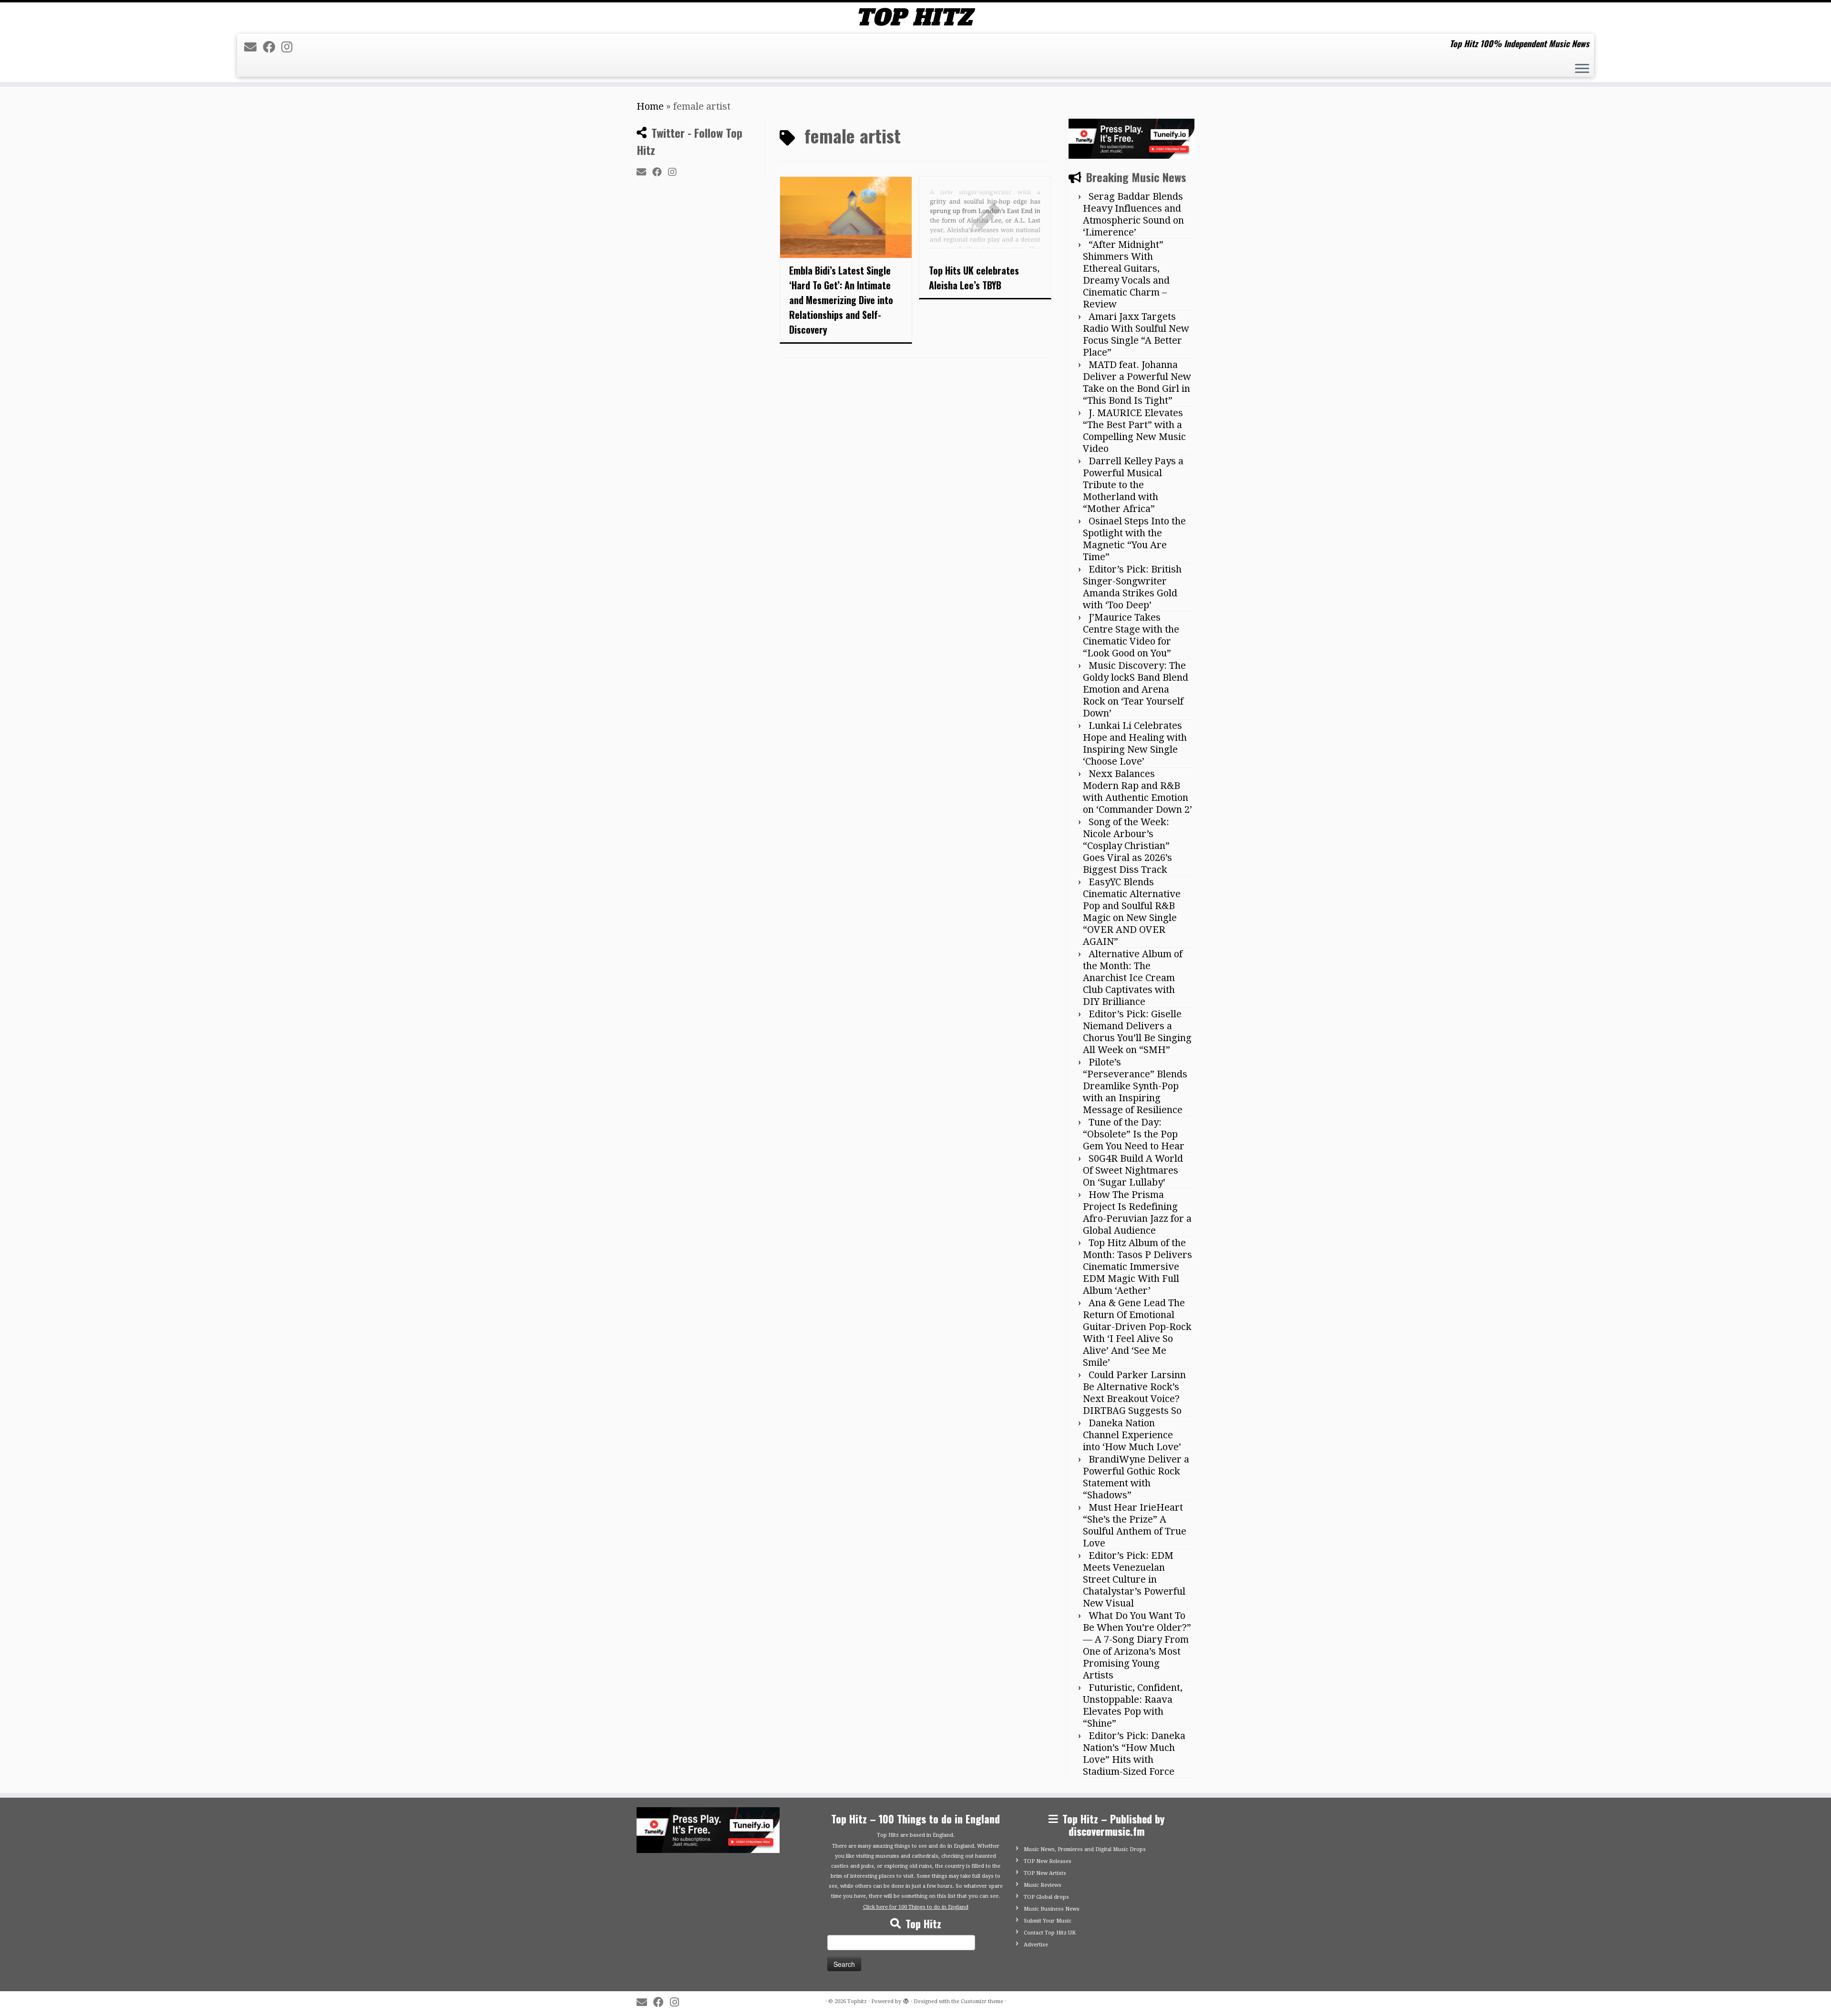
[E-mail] (253, 47)
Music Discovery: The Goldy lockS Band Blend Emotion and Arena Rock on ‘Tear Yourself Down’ (1136, 689)
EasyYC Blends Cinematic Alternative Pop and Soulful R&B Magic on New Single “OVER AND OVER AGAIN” (1132, 912)
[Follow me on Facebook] (272, 47)
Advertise (1036, 1945)
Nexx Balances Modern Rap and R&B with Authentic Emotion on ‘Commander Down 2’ (1137, 792)
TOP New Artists (1045, 1873)
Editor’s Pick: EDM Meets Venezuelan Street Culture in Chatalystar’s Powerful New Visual (1134, 1579)
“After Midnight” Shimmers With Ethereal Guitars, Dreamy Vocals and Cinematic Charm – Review (1126, 274)
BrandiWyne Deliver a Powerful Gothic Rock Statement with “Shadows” (1136, 1477)
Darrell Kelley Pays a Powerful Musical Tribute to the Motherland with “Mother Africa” (1133, 485)
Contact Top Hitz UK (1050, 1933)
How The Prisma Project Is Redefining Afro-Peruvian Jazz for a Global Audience (1137, 1213)
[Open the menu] (1582, 70)
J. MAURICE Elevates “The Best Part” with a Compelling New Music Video (1134, 431)
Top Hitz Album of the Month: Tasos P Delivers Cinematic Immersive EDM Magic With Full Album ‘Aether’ (1137, 1267)
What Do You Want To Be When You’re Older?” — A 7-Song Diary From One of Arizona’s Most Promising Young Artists (1137, 1645)
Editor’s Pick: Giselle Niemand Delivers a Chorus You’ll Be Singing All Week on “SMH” (1137, 1032)
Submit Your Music (1048, 1921)
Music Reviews (1043, 1885)
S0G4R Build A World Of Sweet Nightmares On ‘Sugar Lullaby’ (1133, 1170)
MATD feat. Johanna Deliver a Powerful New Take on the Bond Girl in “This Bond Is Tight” (1137, 383)
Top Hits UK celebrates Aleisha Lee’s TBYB (974, 278)
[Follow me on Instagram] (290, 47)
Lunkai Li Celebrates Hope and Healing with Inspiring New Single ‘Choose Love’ (1135, 743)
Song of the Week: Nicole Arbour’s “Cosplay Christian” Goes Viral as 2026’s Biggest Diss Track (1127, 846)
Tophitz (857, 2001)
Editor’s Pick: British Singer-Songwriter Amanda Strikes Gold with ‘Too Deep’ (1132, 587)
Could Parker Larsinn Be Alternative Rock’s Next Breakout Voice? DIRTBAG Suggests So (1134, 1393)
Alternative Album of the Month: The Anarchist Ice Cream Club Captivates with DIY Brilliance (1133, 978)
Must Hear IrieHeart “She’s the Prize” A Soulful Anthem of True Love (1135, 1525)
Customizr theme (982, 2001)
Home (650, 106)
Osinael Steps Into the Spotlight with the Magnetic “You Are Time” (1134, 539)
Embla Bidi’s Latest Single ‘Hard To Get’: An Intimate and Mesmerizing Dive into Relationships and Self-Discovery (841, 300)
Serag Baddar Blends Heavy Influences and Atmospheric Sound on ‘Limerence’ (1133, 214)
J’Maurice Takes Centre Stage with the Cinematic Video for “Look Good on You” (1131, 635)
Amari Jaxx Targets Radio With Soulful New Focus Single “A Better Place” (1136, 334)
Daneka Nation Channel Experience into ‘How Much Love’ (1132, 1435)
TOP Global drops (1046, 1897)
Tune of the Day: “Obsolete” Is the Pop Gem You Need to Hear (1134, 1134)
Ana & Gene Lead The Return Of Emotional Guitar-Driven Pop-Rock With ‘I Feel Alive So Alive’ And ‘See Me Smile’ (1137, 1333)
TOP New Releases (1048, 1861)
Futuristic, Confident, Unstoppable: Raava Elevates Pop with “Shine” (1133, 1705)
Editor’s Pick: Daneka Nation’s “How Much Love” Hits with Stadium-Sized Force (1134, 1754)
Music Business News (1052, 1909)
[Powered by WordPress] (906, 2000)
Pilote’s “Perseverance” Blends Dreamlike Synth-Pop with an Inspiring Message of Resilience (1135, 1086)
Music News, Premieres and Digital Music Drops (1085, 1849)
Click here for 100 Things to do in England (916, 1907)
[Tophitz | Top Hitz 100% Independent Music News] (915, 17)
